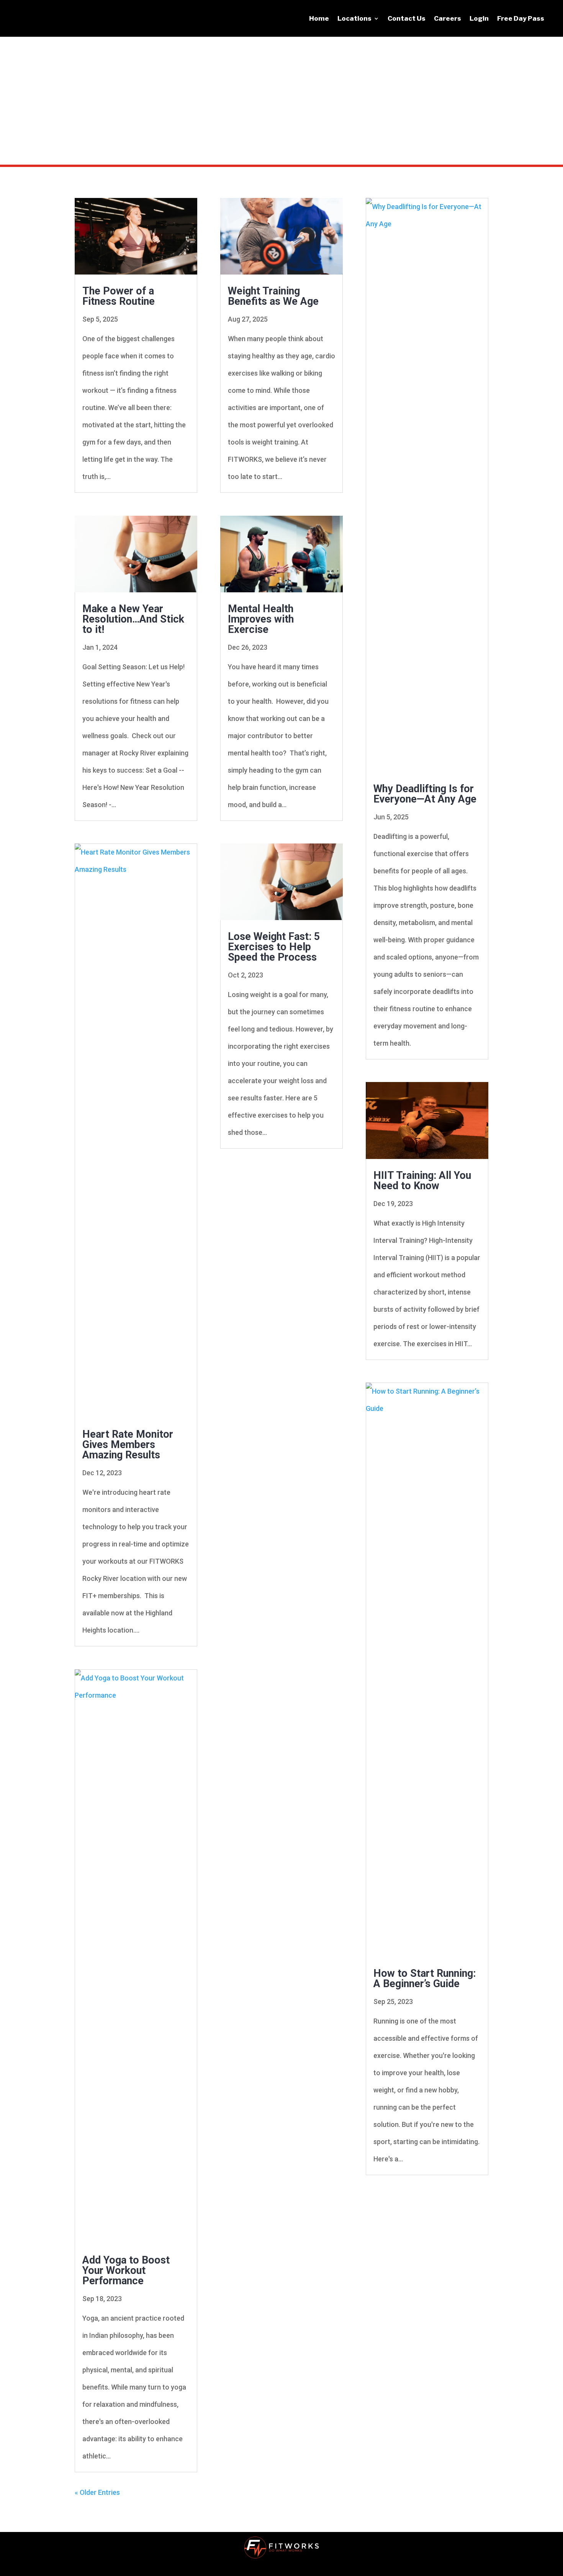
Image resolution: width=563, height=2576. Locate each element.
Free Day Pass (521, 18)
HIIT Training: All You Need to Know (422, 1181)
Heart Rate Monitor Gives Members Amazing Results (128, 1445)
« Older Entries (97, 2492)
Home (319, 18)
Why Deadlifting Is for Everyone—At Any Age (425, 794)
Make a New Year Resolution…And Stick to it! (133, 619)
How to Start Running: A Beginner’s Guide (425, 1979)
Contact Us (407, 18)
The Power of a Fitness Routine (119, 296)
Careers (448, 18)
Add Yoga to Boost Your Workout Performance (126, 2270)
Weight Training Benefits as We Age (273, 296)
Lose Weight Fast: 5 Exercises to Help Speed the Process (274, 947)
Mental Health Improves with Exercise (261, 619)
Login (479, 18)
